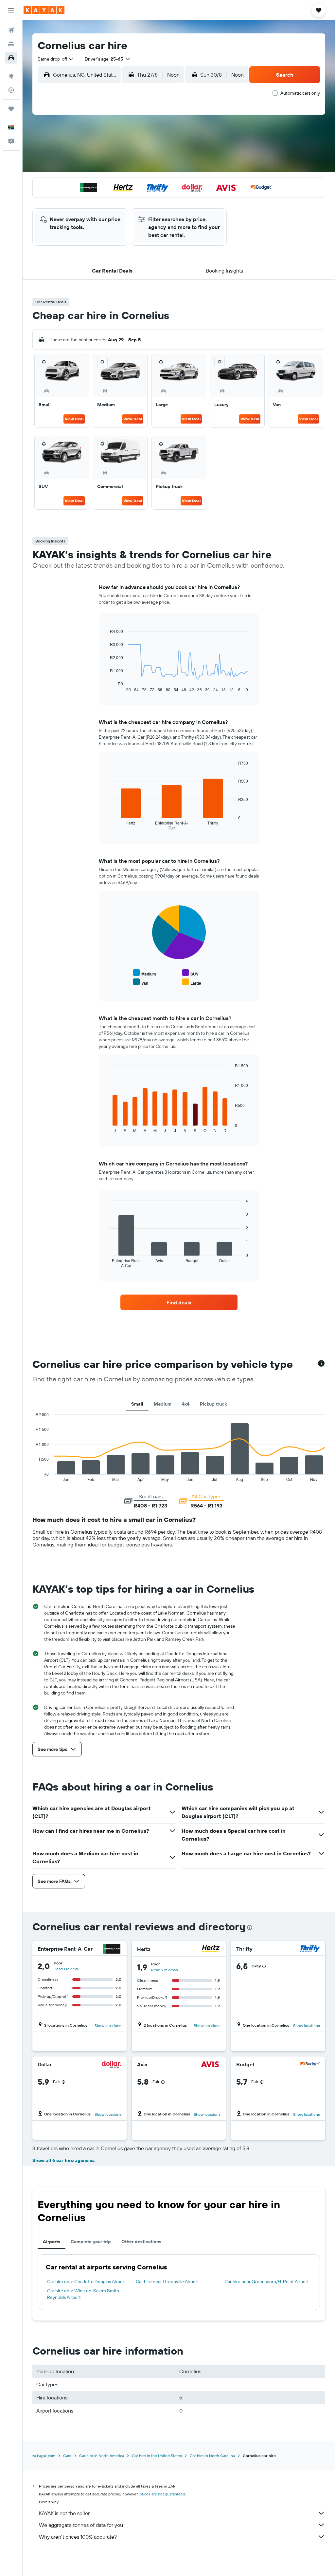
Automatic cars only (300, 93)
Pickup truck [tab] (213, 1404)
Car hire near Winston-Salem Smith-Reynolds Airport (84, 2294)
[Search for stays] (11, 44)
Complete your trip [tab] (91, 2242)
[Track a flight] (11, 90)
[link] (179, 1302)
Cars (67, 2456)
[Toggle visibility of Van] (141, 982)
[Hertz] (211, 1949)
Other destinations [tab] (141, 2242)
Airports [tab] (52, 2242)
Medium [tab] (163, 1404)
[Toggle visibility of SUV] (190, 973)
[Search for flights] (11, 30)
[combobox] (56, 59)
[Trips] (11, 109)
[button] (11, 10)
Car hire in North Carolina (212, 2456)
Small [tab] (137, 1404)
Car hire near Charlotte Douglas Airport (87, 2282)
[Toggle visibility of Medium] (145, 973)
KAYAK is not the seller (64, 2513)
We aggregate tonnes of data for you (81, 2525)
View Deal (74, 419)
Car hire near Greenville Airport (167, 2282)
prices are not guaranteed (162, 2494)
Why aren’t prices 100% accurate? (78, 2537)
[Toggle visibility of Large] (192, 982)
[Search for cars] (11, 58)
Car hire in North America (102, 2456)
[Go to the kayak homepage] (44, 10)
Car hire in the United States (157, 2456)
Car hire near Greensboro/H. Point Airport (267, 2282)
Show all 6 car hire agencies (63, 2160)
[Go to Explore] (11, 76)
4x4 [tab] (186, 1404)
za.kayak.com (44, 2456)
